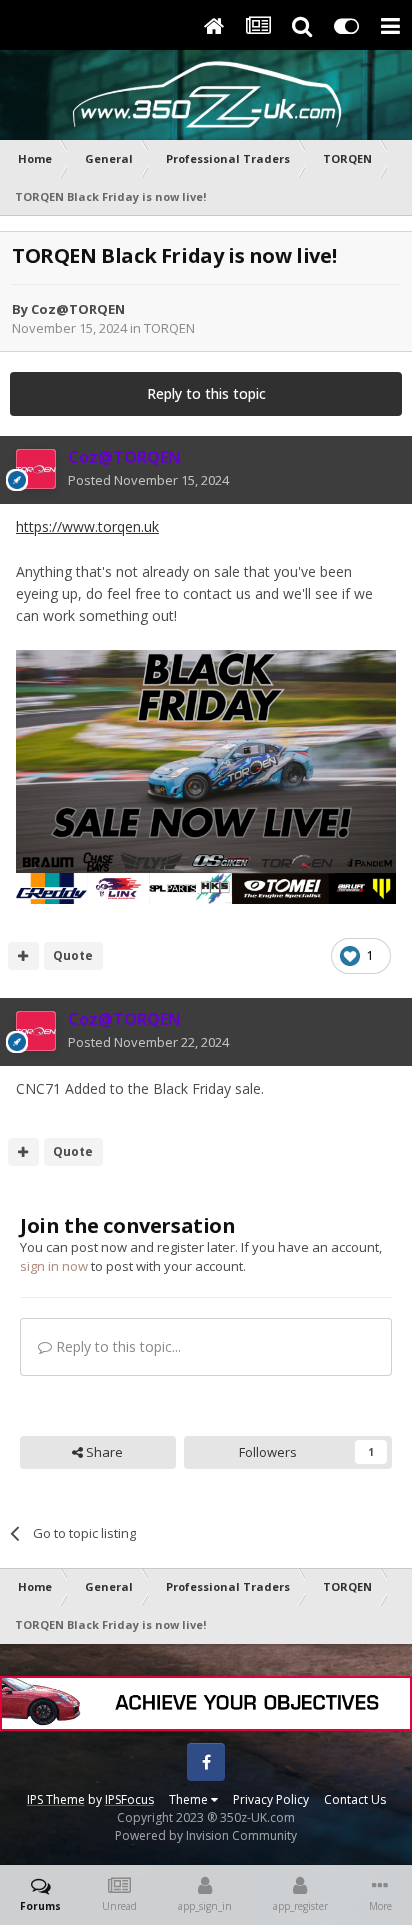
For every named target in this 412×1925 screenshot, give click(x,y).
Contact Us (355, 1799)
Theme (190, 1799)
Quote (73, 955)
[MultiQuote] (23, 956)
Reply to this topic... (116, 1346)
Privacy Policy (271, 1799)
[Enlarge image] (206, 775)
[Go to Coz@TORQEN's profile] (36, 469)
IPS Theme (56, 1799)
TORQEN (169, 328)
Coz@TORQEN (78, 309)
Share (103, 1452)
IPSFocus (129, 1799)
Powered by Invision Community (206, 1835)
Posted (148, 480)
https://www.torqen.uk (87, 526)
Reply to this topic (206, 393)
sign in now (54, 1266)
